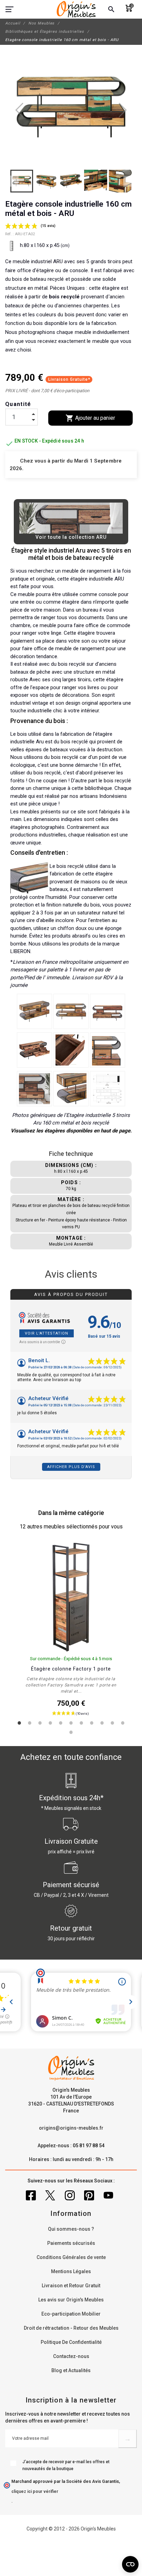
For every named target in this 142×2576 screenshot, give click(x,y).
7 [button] (81, 1723)
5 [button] (61, 1723)
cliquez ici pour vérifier (35, 2491)
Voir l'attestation (47, 1333)
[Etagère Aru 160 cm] (34, 1011)
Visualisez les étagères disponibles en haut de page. (71, 1131)
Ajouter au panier (90, 418)
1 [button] (19, 1723)
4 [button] (50, 1723)
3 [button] (40, 1723)
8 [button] (92, 1723)
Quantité (18, 404)
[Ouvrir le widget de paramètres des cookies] (130, 2564)
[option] (71, 1632)
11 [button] (123, 1723)
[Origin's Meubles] (76, 9)
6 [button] (71, 1723)
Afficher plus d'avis (71, 1467)
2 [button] (30, 1723)
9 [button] (102, 1723)
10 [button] (112, 1723)
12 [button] (71, 1732)
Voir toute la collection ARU (71, 537)
